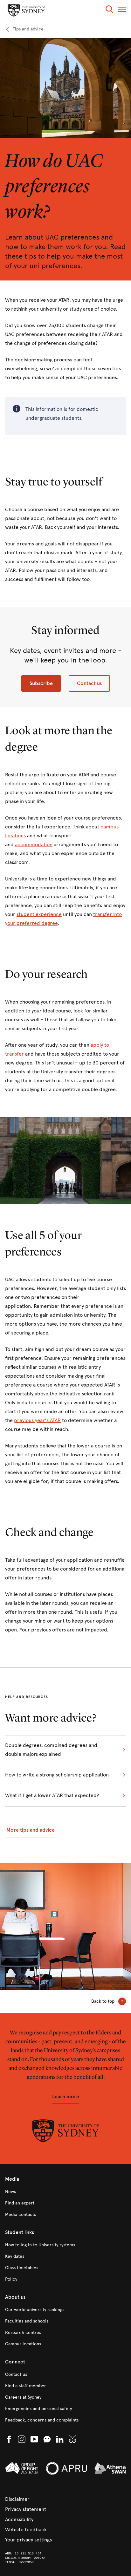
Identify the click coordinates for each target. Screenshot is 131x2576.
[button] (109, 10)
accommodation (34, 844)
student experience (39, 914)
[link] (24, 29)
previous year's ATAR (37, 1420)
